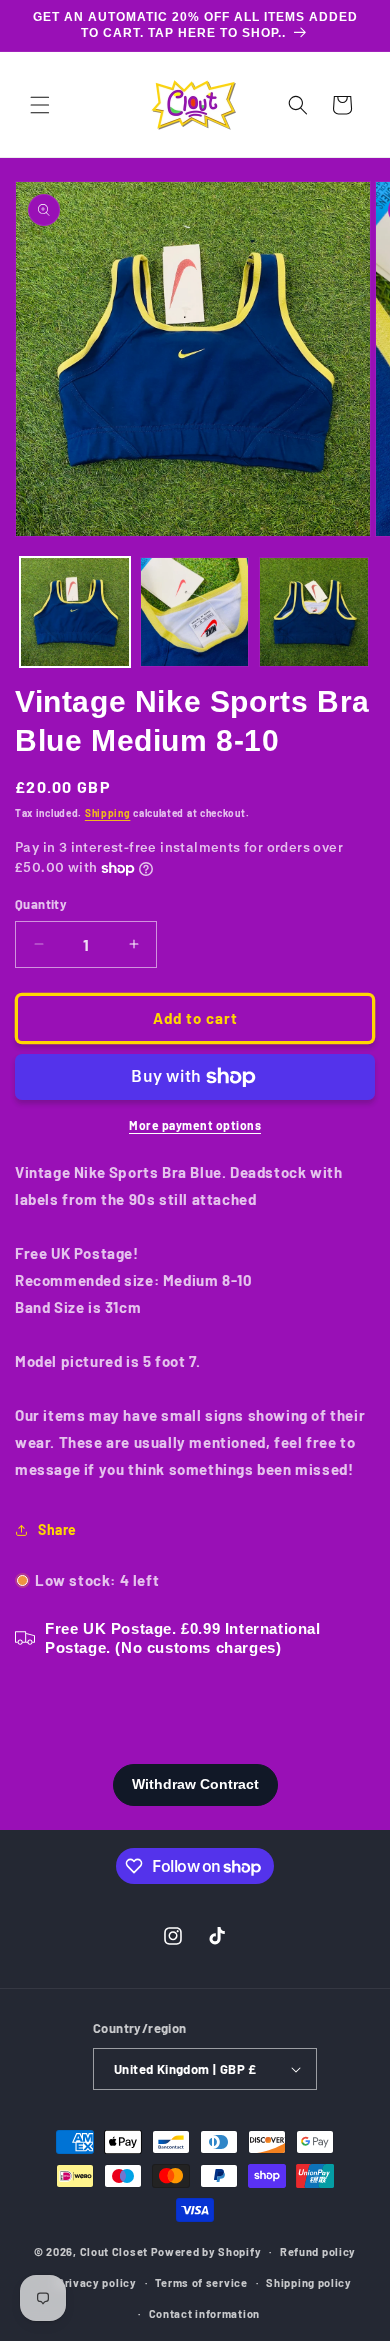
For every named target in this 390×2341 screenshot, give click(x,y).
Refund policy (318, 2251)
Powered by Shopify (206, 2251)
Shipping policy (309, 2282)
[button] (40, 105)
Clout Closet (115, 2251)
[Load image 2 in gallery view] (195, 612)
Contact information (204, 2313)
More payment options (195, 1125)
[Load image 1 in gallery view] (75, 612)
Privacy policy (97, 2282)
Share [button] (57, 1529)
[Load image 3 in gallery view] (314, 612)
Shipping (108, 813)
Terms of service (201, 2282)
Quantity (41, 904)
